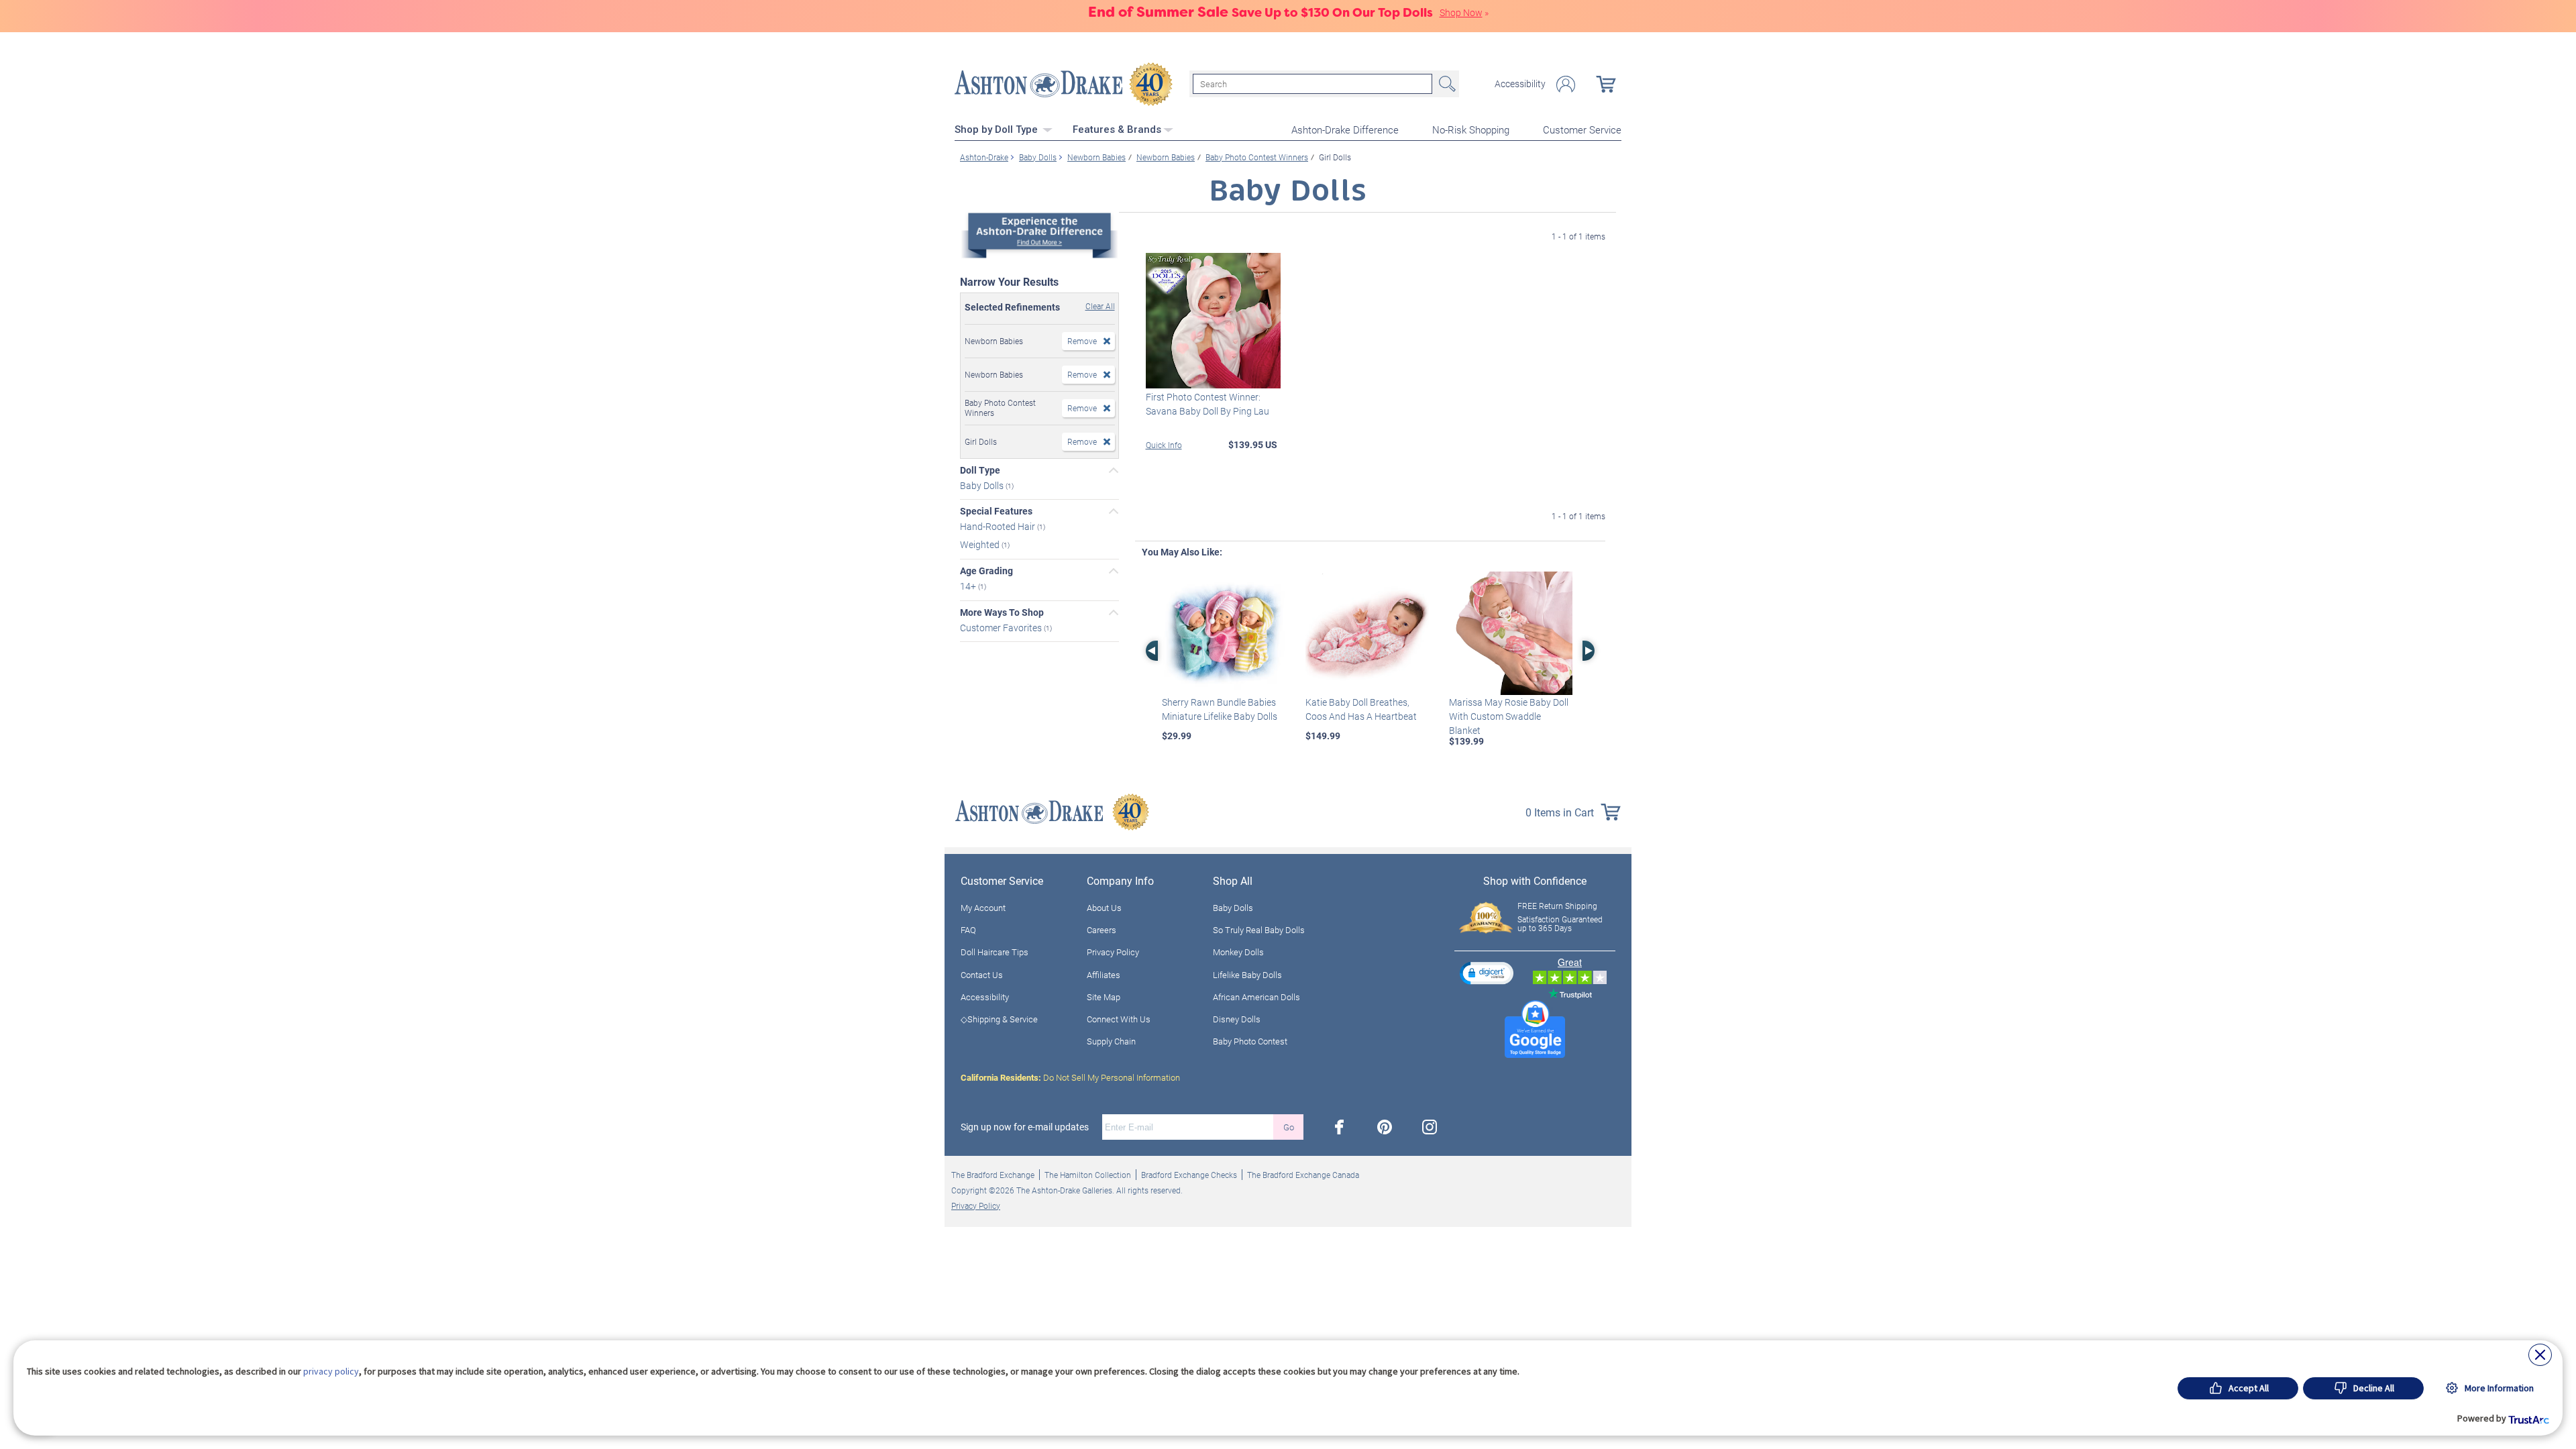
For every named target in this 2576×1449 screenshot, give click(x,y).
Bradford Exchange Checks (1189, 1175)
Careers (1102, 930)
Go (1289, 1127)
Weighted (981, 544)
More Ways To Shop (1002, 612)
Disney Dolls (1237, 1019)
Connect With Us (1119, 1019)
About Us (1104, 908)
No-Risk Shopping (1471, 129)
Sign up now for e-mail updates (1025, 1127)
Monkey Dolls (1238, 952)
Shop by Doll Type (998, 129)
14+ (969, 586)
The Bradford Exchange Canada (1303, 1175)
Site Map (1104, 997)
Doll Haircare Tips (995, 952)
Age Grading (986, 571)
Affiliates (1104, 975)
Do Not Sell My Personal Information (1070, 1077)
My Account (983, 908)
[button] (1487, 973)
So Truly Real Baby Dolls (1259, 930)
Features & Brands (1117, 129)
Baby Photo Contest (1250, 1041)
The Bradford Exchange (993, 1175)
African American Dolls (1256, 997)
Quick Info (1164, 445)
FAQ (968, 930)
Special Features (996, 511)
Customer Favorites (1002, 627)
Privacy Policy (1113, 952)
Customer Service (1582, 129)
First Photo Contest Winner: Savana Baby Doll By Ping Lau (1207, 404)
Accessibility (1520, 84)
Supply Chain (1111, 1041)
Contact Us (982, 975)
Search (1446, 84)
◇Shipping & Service (999, 1019)
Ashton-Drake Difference (1345, 129)
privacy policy (331, 1371)
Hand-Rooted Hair (999, 526)
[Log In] (1566, 84)
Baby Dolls (983, 485)
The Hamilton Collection (1088, 1175)
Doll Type (980, 470)
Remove (1082, 341)
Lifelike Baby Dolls (1247, 975)
